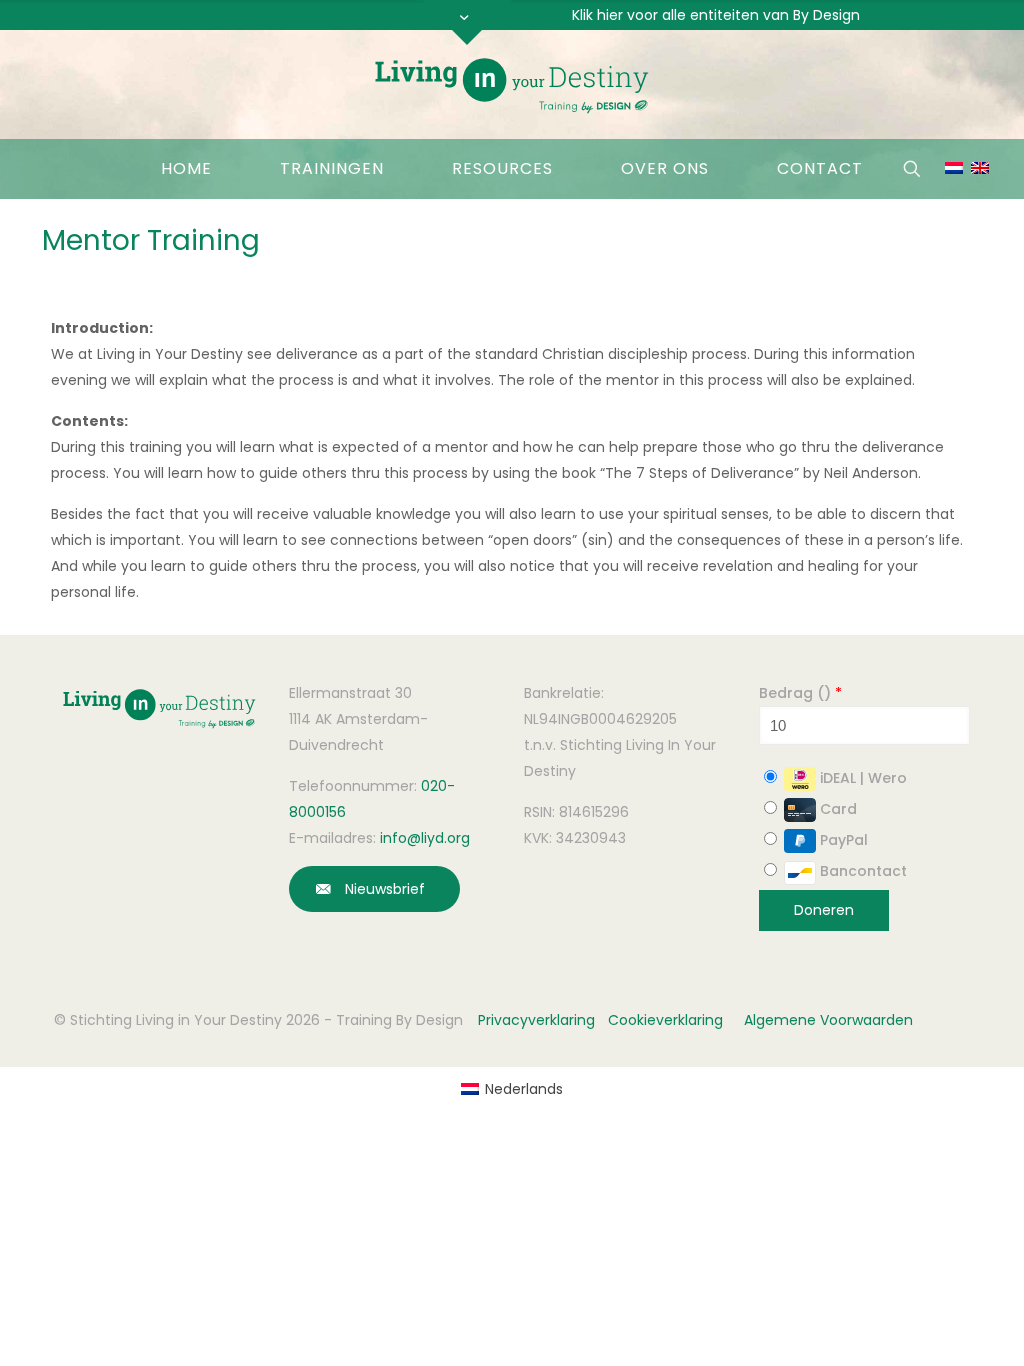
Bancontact (861, 871)
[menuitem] (512, 1089)
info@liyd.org (425, 838)
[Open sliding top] (467, 22)
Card (836, 809)
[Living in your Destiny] (512, 84)
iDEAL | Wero (861, 778)
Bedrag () (800, 693)
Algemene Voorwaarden (828, 1020)
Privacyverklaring (536, 1020)
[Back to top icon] (888, 1325)
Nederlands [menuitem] (524, 1089)
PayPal (842, 840)
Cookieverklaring (665, 1020)
